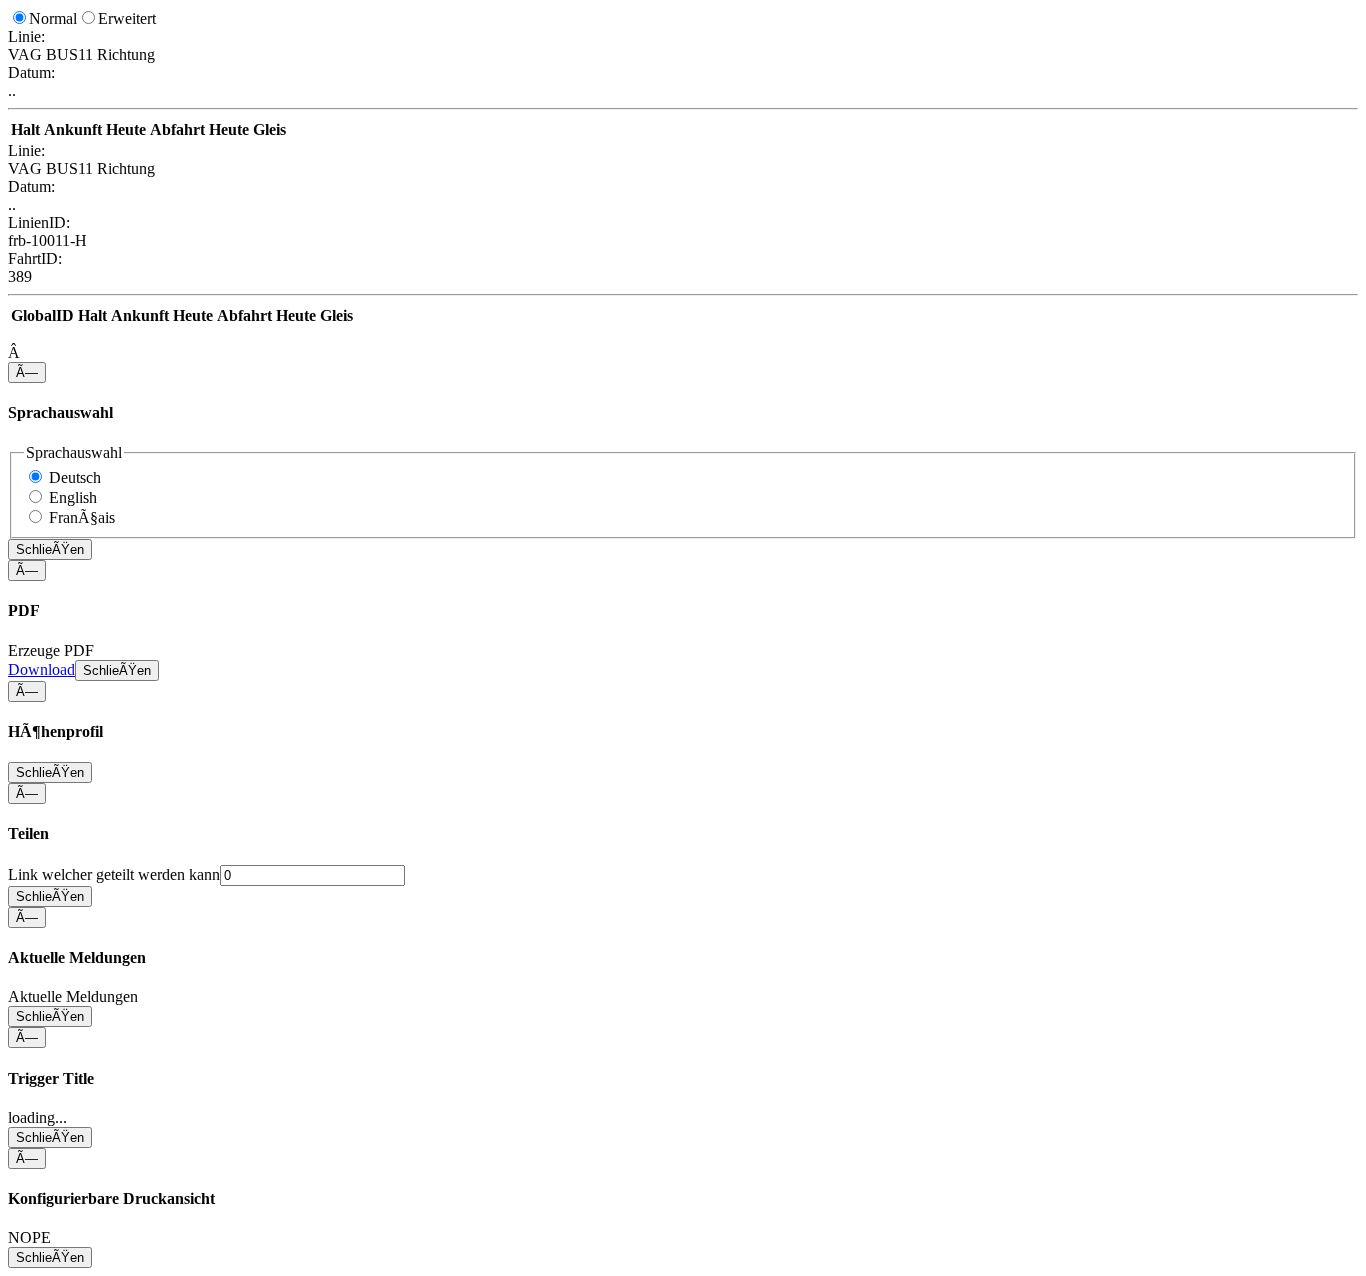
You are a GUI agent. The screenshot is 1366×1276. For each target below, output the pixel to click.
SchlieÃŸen (50, 549)
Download (41, 669)
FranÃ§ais (82, 517)
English (73, 497)
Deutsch (75, 477)
